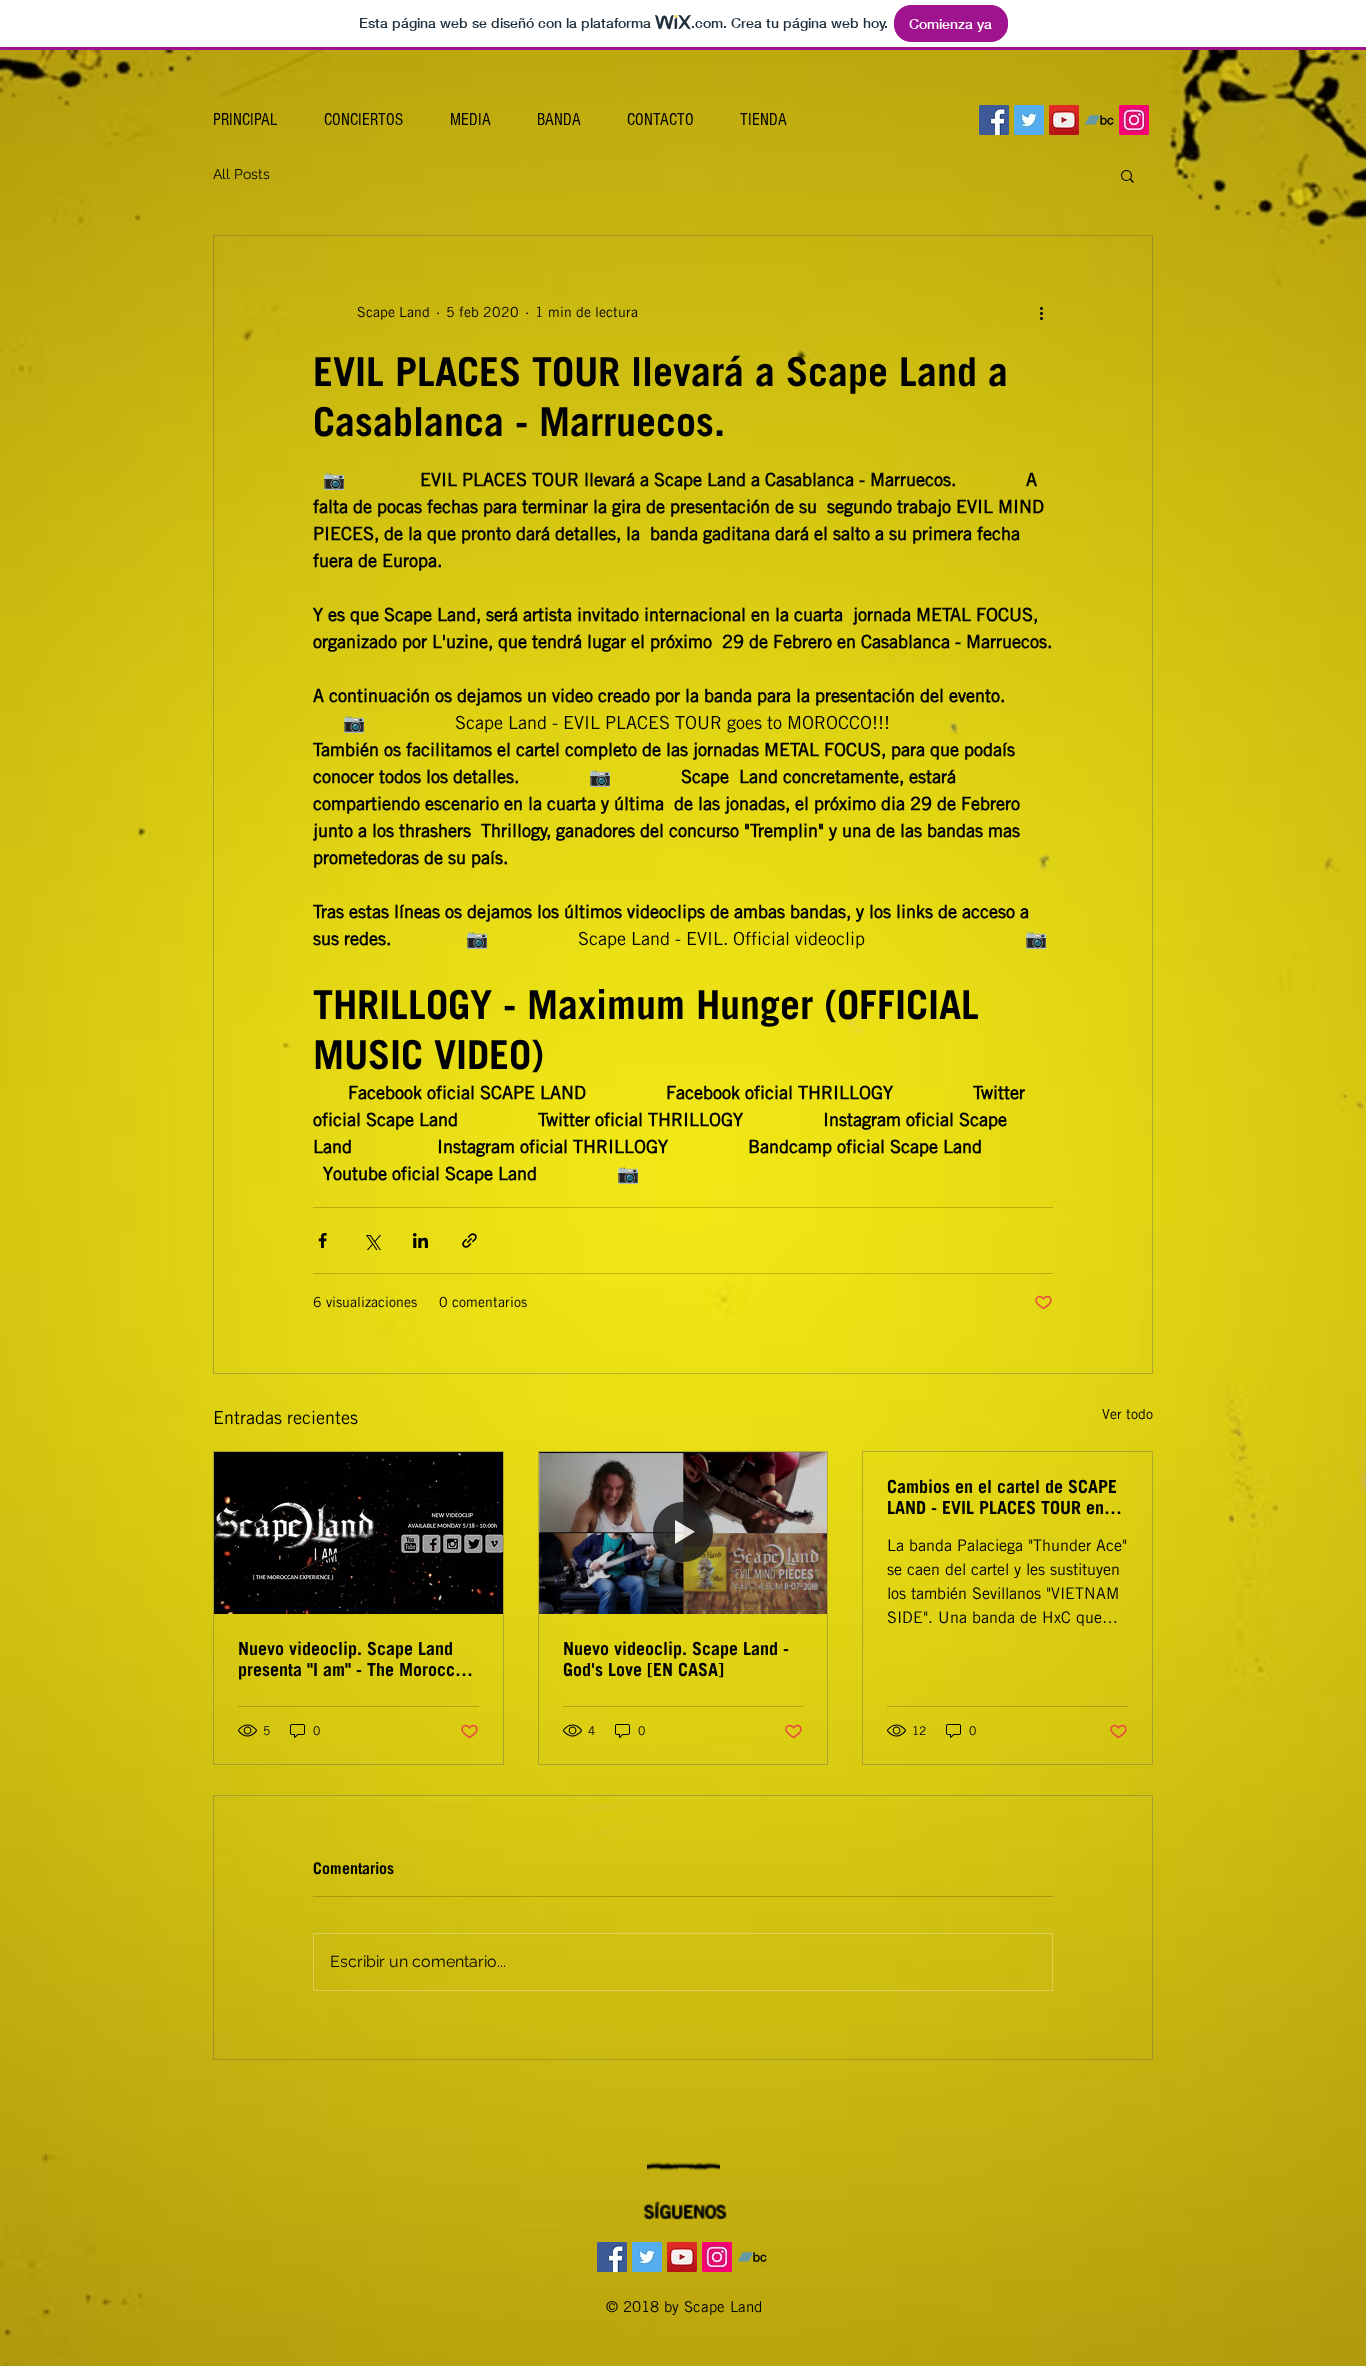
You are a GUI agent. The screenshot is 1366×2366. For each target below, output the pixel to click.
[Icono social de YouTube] (1064, 120)
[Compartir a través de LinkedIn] (420, 1240)
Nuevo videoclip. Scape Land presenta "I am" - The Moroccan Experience (355, 1659)
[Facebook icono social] (994, 120)
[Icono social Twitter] (1029, 120)
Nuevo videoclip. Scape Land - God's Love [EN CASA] (676, 1659)
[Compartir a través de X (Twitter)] (371, 1240)
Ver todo (1127, 1414)
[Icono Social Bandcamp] (1099, 120)
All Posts (241, 174)
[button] (1127, 175)
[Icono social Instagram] (1134, 120)
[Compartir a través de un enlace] (469, 1240)
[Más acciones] (1041, 312)
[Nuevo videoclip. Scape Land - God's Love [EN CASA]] (683, 1533)
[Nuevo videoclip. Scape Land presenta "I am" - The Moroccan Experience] (358, 1533)
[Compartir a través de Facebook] (322, 1240)
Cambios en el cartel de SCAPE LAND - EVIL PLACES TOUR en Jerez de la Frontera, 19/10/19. (1002, 1497)
